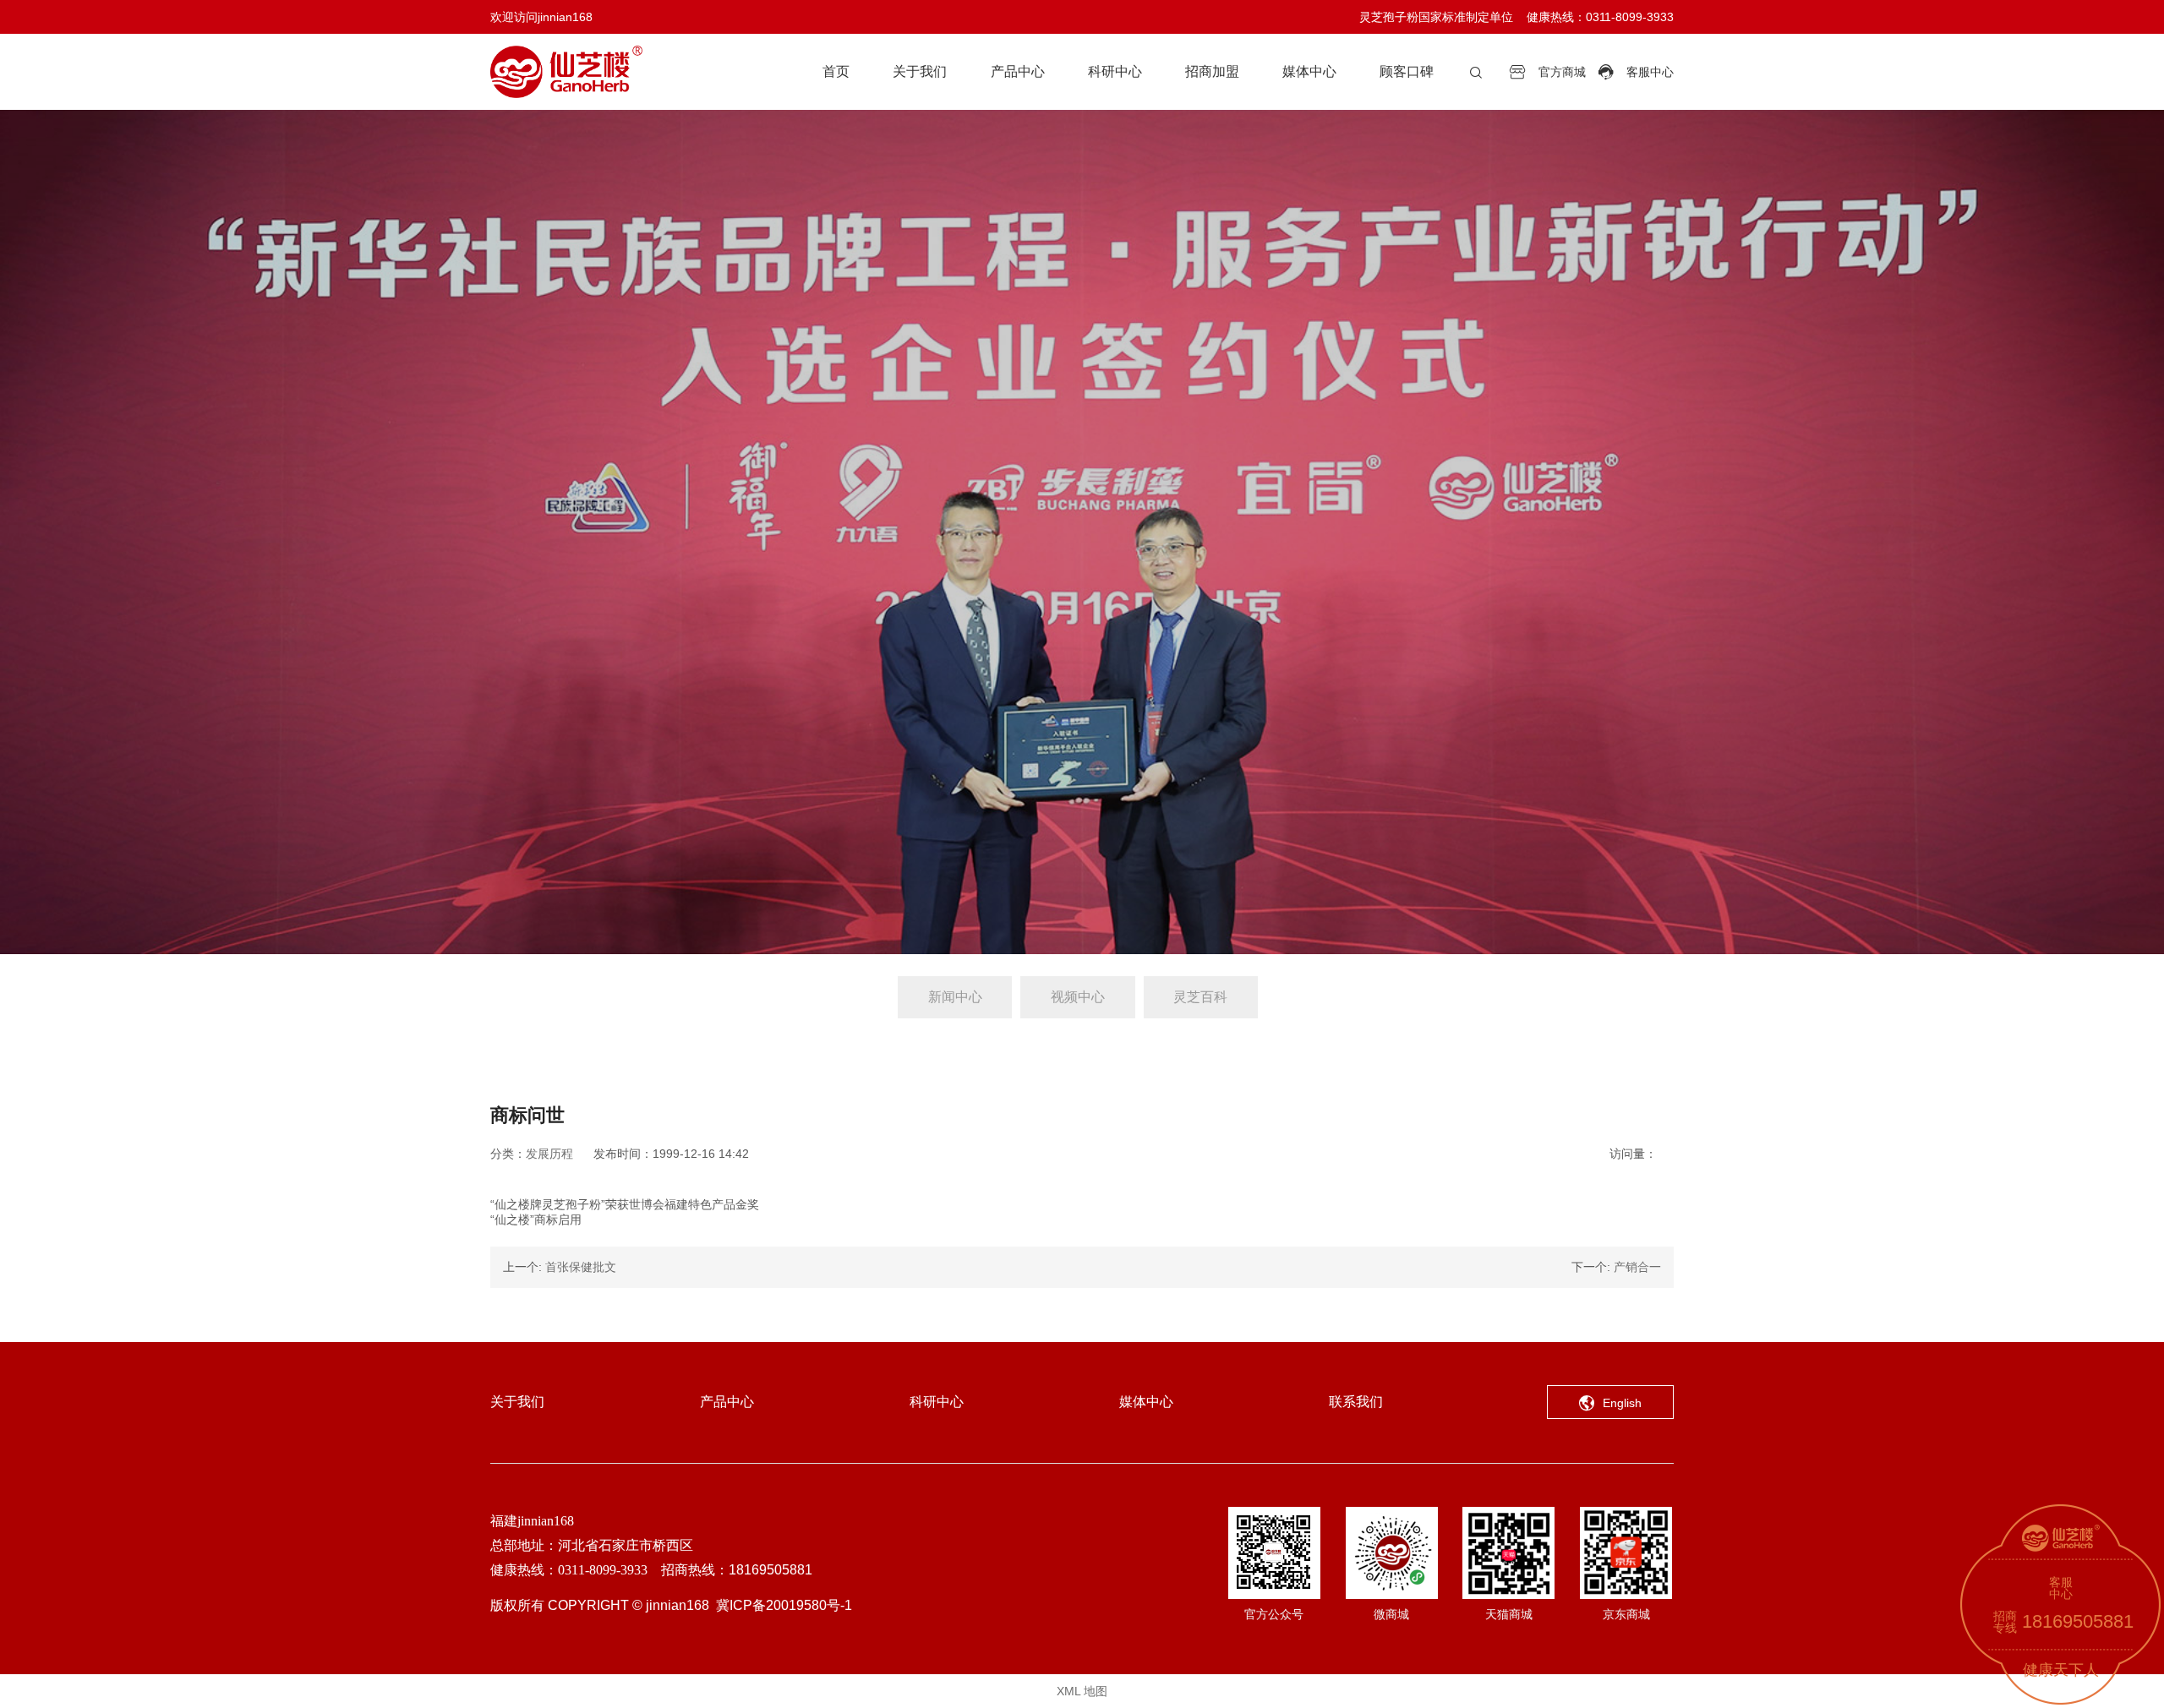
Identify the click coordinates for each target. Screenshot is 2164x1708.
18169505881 (2078, 1621)
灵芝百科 (1200, 997)
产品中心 (1018, 71)
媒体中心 (1309, 71)
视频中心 (1078, 997)
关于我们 (920, 71)
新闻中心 (955, 997)
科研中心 (1115, 71)
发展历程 (549, 1154)
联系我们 (1356, 1402)
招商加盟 (1212, 71)
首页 (836, 71)
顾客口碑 (1407, 71)
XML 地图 (1082, 1691)
